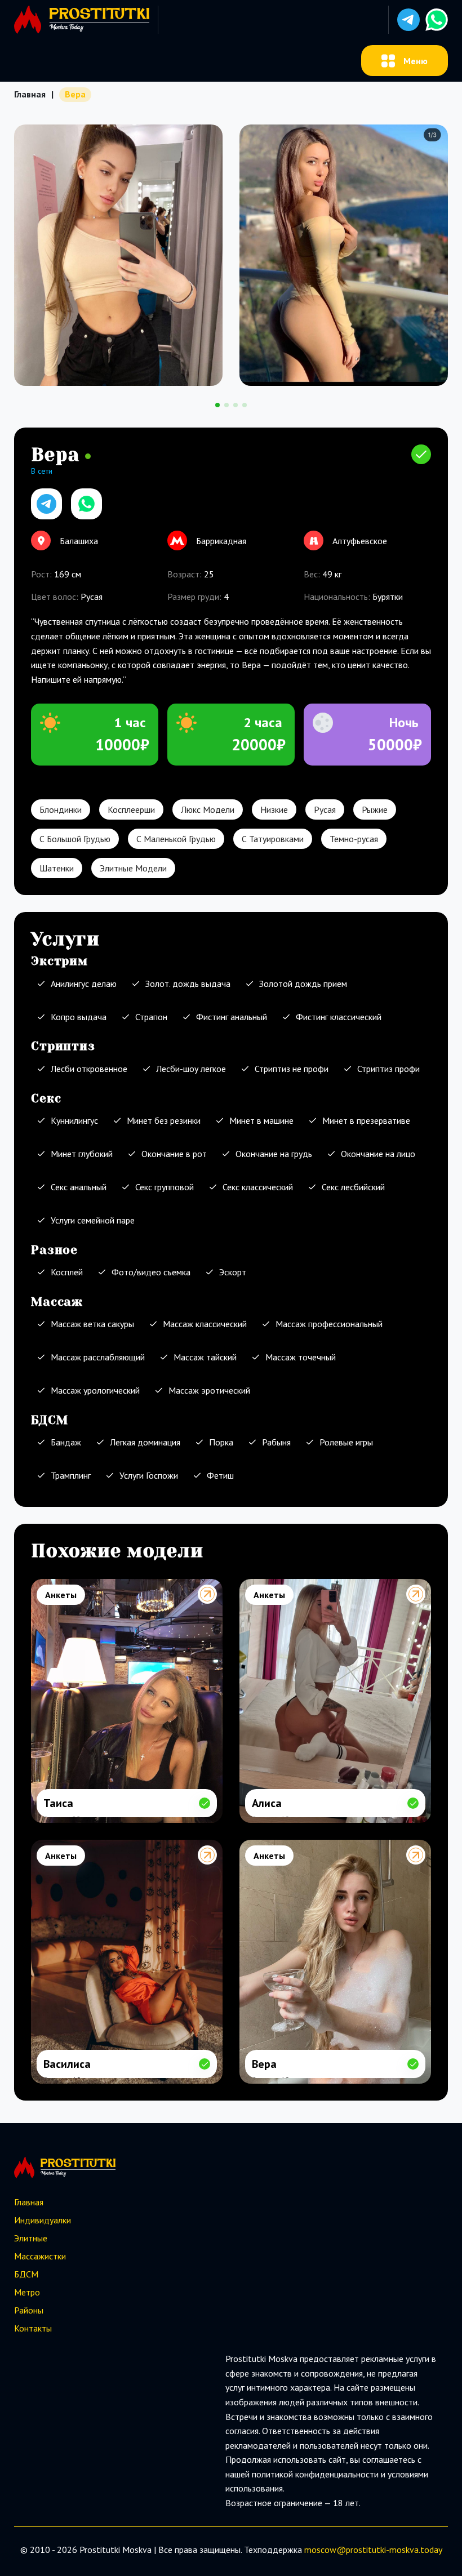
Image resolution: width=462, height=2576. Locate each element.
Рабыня (276, 1442)
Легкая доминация (145, 1442)
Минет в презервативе (366, 1120)
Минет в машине (261, 1120)
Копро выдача (79, 1017)
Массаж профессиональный (329, 1324)
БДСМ (26, 2274)
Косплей (67, 1272)
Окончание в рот (174, 1154)
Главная (30, 94)
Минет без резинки (164, 1120)
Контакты (33, 2328)
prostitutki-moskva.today (394, 2550)
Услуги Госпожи (149, 1475)
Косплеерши (131, 809)
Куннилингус (74, 1120)
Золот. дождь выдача (188, 984)
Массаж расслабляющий (98, 1357)
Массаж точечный (301, 1357)
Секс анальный (79, 1187)
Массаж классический (205, 1324)
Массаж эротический (209, 1390)
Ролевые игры (346, 1442)
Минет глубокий (82, 1154)
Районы (29, 2310)
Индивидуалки (43, 2220)
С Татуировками (273, 839)
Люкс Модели (208, 809)
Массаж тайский (205, 1357)
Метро (27, 2292)
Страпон (151, 1017)
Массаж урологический (95, 1390)
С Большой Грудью (75, 839)
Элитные (31, 2238)
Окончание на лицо (378, 1154)
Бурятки (388, 597)
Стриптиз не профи (292, 1069)
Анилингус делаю (84, 984)
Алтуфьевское (360, 541)
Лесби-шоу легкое (191, 1069)
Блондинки (61, 809)
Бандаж (66, 1442)
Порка (221, 1442)
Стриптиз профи (388, 1069)
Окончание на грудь (274, 1154)
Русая (325, 809)
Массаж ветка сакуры (92, 1324)
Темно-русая (354, 839)
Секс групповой (165, 1187)
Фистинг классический (339, 1017)
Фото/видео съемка (151, 1272)
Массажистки (40, 2256)
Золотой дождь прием (303, 984)
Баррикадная (221, 541)
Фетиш (220, 1475)
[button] (408, 20)
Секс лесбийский (353, 1187)
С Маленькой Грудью (176, 839)
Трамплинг (71, 1475)
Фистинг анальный (232, 1017)
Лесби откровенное (89, 1069)
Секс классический (258, 1187)
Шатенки (57, 868)
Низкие (274, 809)
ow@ (335, 2550)
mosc (314, 2550)
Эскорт (233, 1272)
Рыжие (375, 809)
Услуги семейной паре (93, 1220)
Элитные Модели (133, 868)
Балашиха (79, 541)
